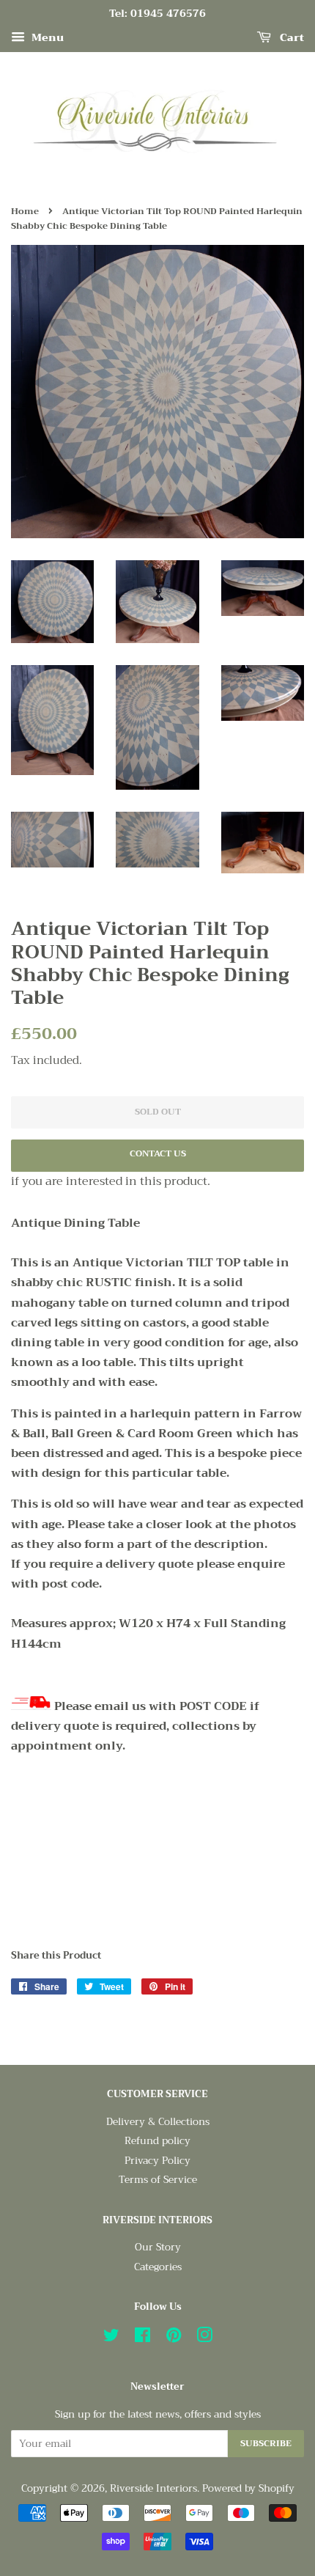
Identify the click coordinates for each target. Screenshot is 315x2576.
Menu (46, 37)
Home (25, 211)
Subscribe (266, 2443)
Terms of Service (158, 2180)
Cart (290, 37)
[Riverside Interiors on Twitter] (111, 2338)
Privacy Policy (157, 2161)
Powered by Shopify (248, 2488)
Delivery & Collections (158, 2122)
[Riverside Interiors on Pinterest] (174, 2338)
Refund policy (157, 2141)
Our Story (158, 2247)
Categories (158, 2267)
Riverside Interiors (153, 2488)
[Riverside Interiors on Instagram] (204, 2338)
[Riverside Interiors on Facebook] (142, 2338)
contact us (158, 1153)
